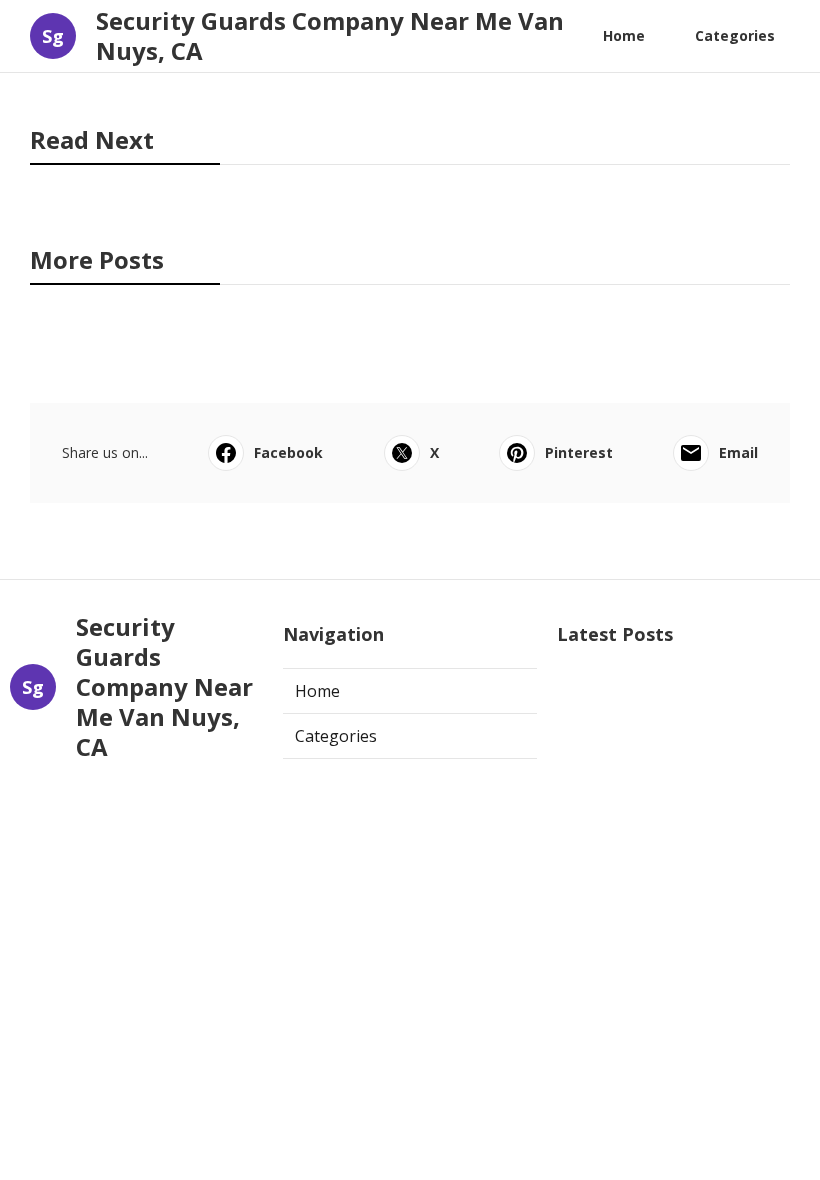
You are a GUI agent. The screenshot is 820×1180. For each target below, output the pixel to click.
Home (624, 35)
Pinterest (579, 452)
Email (738, 452)
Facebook (288, 452)
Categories (735, 35)
